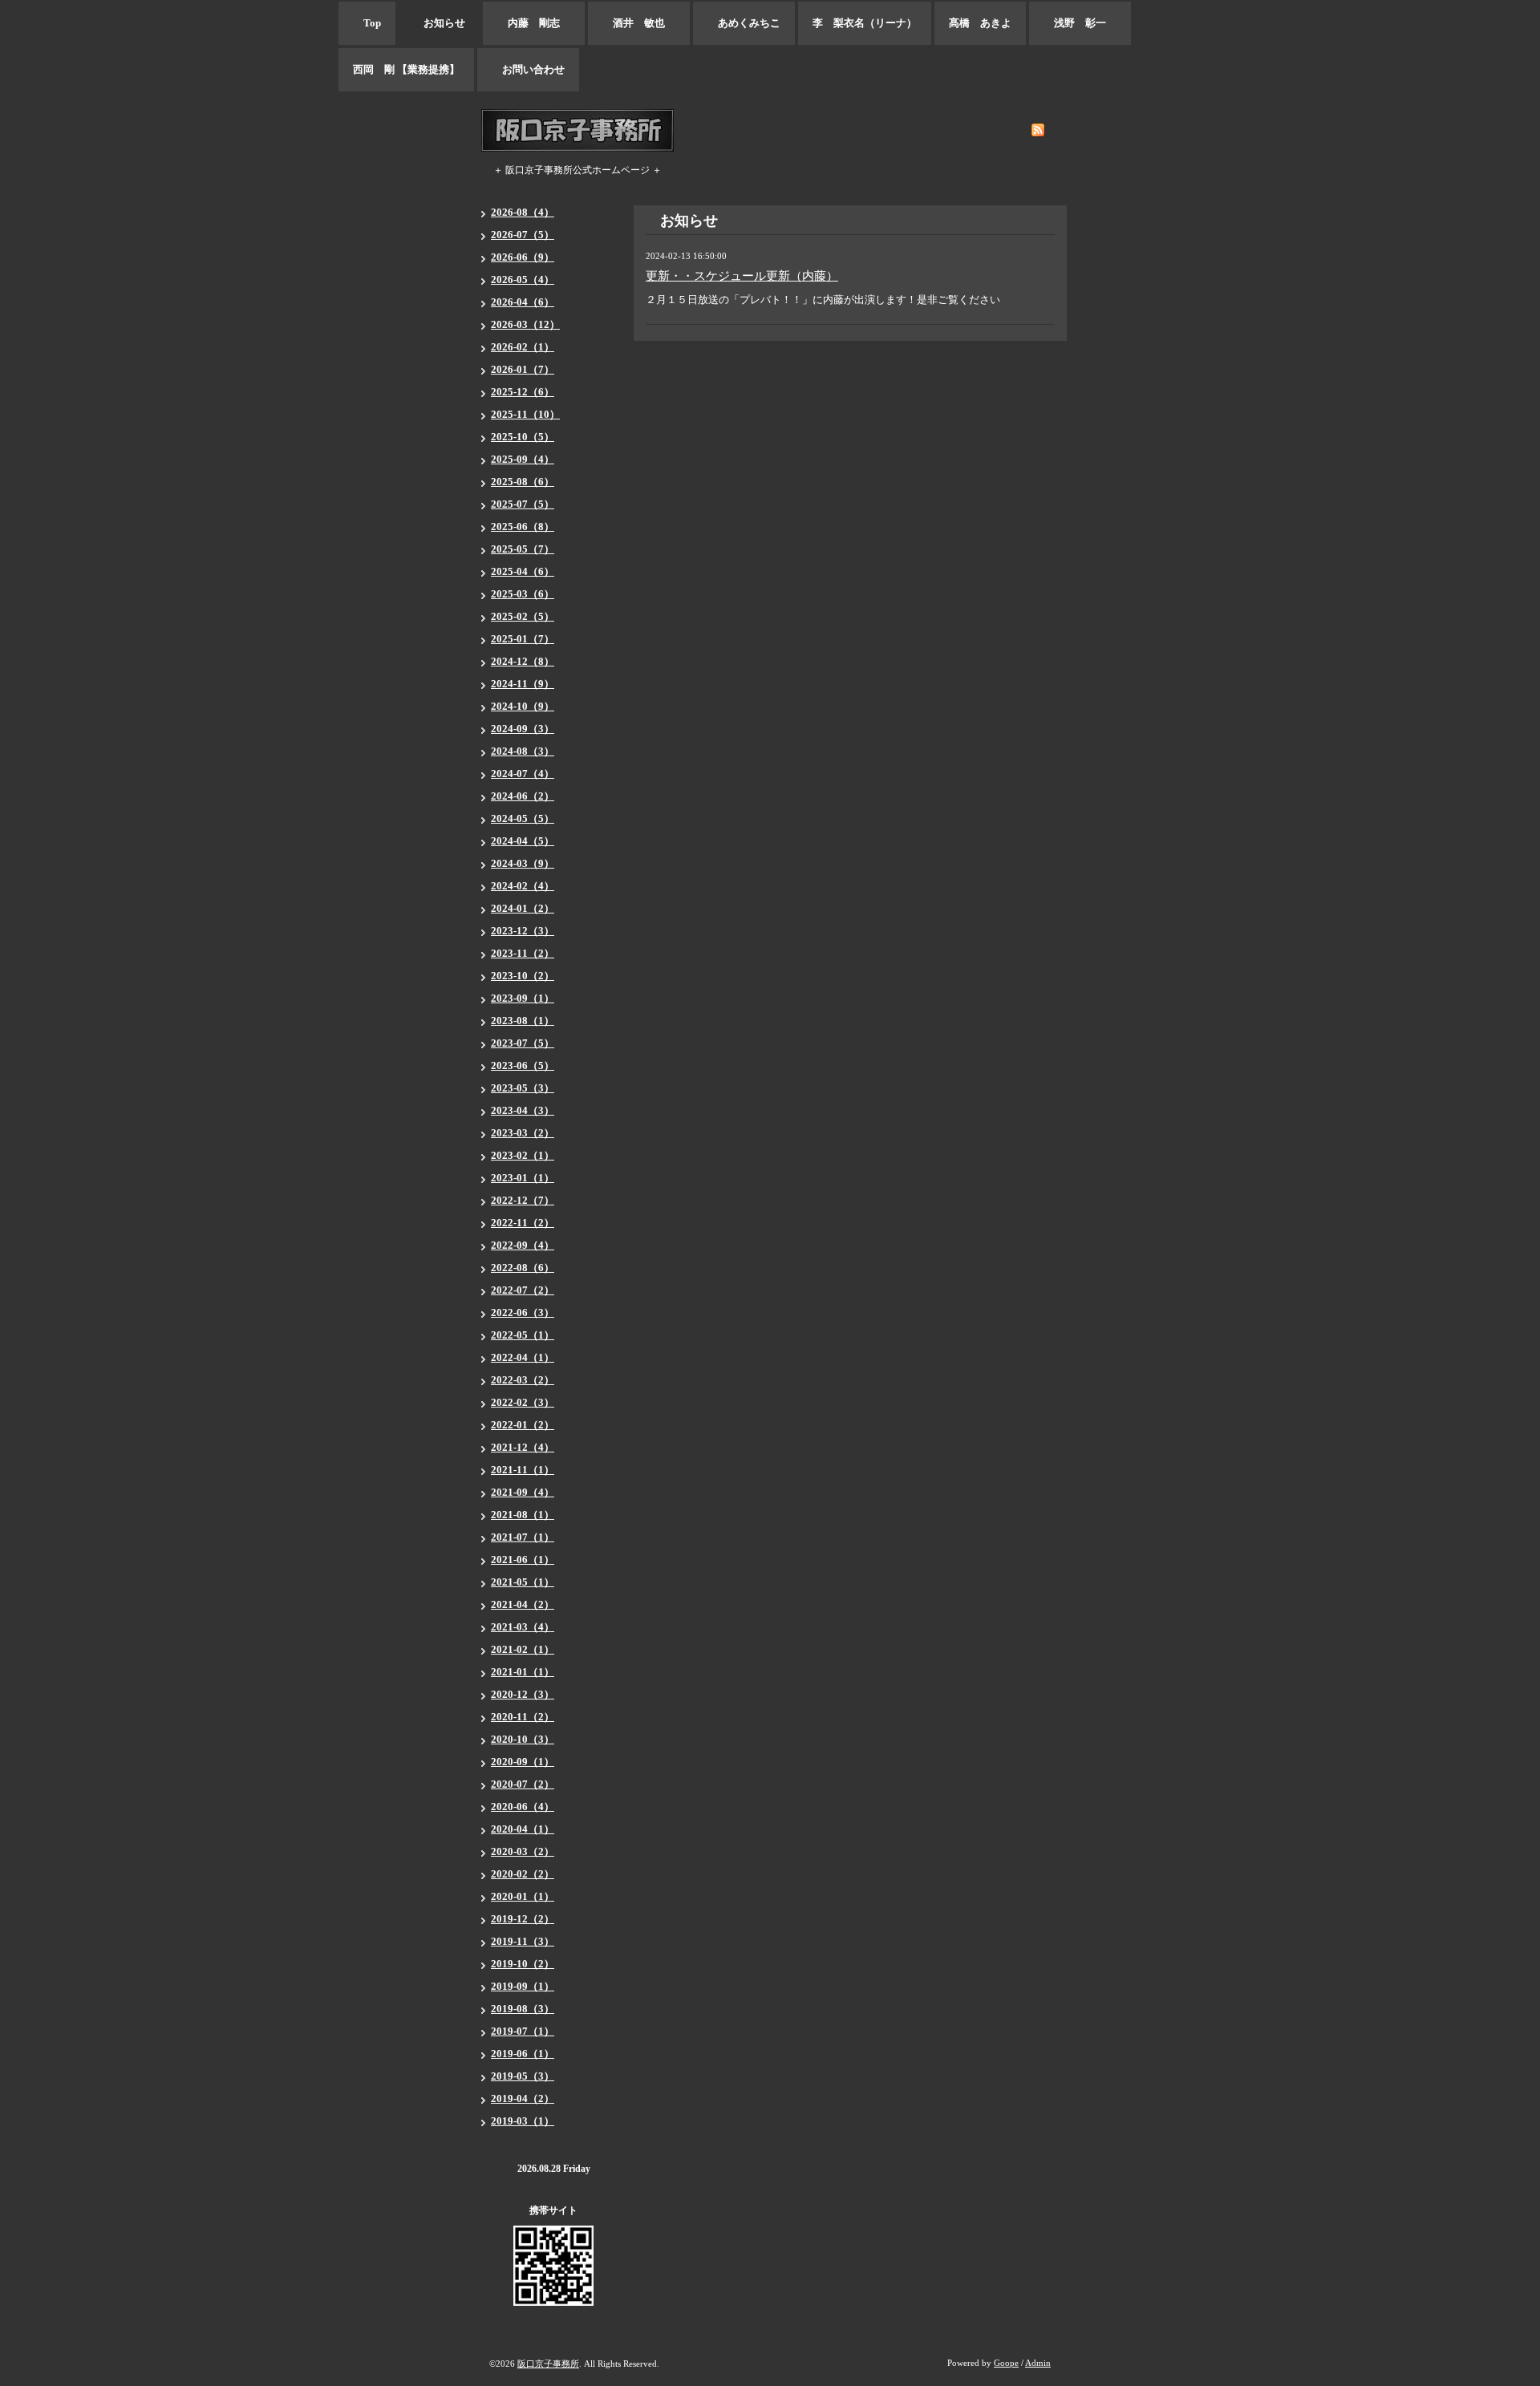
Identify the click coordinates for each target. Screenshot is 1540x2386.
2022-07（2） (523, 1290)
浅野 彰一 (1080, 23)
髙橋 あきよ (980, 23)
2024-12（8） (523, 661)
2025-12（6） (523, 392)
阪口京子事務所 (548, 2364)
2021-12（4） (523, 1447)
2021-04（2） (523, 1604)
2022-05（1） (523, 1335)
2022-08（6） (523, 1268)
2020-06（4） (523, 1807)
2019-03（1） (523, 2121)
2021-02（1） (523, 1649)
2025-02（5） (523, 616)
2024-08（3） (523, 751)
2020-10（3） (523, 1739)
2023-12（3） (523, 931)
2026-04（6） (523, 302)
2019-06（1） (523, 2054)
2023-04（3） (523, 1110)
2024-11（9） (523, 684)
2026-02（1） (523, 347)
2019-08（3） (523, 2009)
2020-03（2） (523, 1851)
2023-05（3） (523, 1088)
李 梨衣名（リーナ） (865, 23)
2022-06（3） (523, 1313)
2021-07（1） (523, 1537)
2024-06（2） (523, 796)
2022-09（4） (523, 1245)
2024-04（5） (523, 841)
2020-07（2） (523, 1784)
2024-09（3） (523, 729)
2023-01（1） (523, 1178)
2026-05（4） (523, 280)
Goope (1006, 2363)
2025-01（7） (523, 639)
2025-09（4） (523, 459)
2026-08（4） (523, 212)
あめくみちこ (744, 23)
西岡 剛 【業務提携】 (406, 69)
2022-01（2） (523, 1425)
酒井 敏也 (639, 23)
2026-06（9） (523, 257)
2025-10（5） (523, 437)
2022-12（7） (523, 1200)
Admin (1038, 2363)
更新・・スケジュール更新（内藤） (742, 276)
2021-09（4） (523, 1492)
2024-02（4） (523, 886)
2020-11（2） (523, 1717)
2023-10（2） (523, 976)
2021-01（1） (523, 1672)
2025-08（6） (523, 482)
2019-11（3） (523, 1941)
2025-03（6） (523, 594)
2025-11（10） (525, 414)
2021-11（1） (523, 1470)
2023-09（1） (523, 998)
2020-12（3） (523, 1694)
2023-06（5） (523, 1065)
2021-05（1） (523, 1582)
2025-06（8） (523, 527)
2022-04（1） (523, 1357)
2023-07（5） (523, 1043)
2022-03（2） (523, 1380)
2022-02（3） (523, 1402)
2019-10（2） (523, 1964)
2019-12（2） (523, 1919)
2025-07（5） (523, 504)
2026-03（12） (525, 324)
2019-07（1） (523, 2031)
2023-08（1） (523, 1021)
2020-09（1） (523, 1762)
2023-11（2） (523, 953)
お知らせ (439, 23)
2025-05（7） (523, 549)
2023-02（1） (523, 1155)
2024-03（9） (523, 863)
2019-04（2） (523, 2098)
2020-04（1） (523, 1829)
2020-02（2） (523, 1874)
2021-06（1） (523, 1560)
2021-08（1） (523, 1515)
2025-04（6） (523, 571)
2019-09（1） (523, 1986)
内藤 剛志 (534, 23)
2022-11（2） (523, 1223)
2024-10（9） (523, 706)
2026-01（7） (523, 369)
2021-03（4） (523, 1627)
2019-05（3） (523, 2076)
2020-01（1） (523, 1896)
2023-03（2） (523, 1133)
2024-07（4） (523, 774)
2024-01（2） (523, 908)
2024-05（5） (523, 818)
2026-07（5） (523, 235)
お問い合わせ (528, 69)
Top (367, 23)
